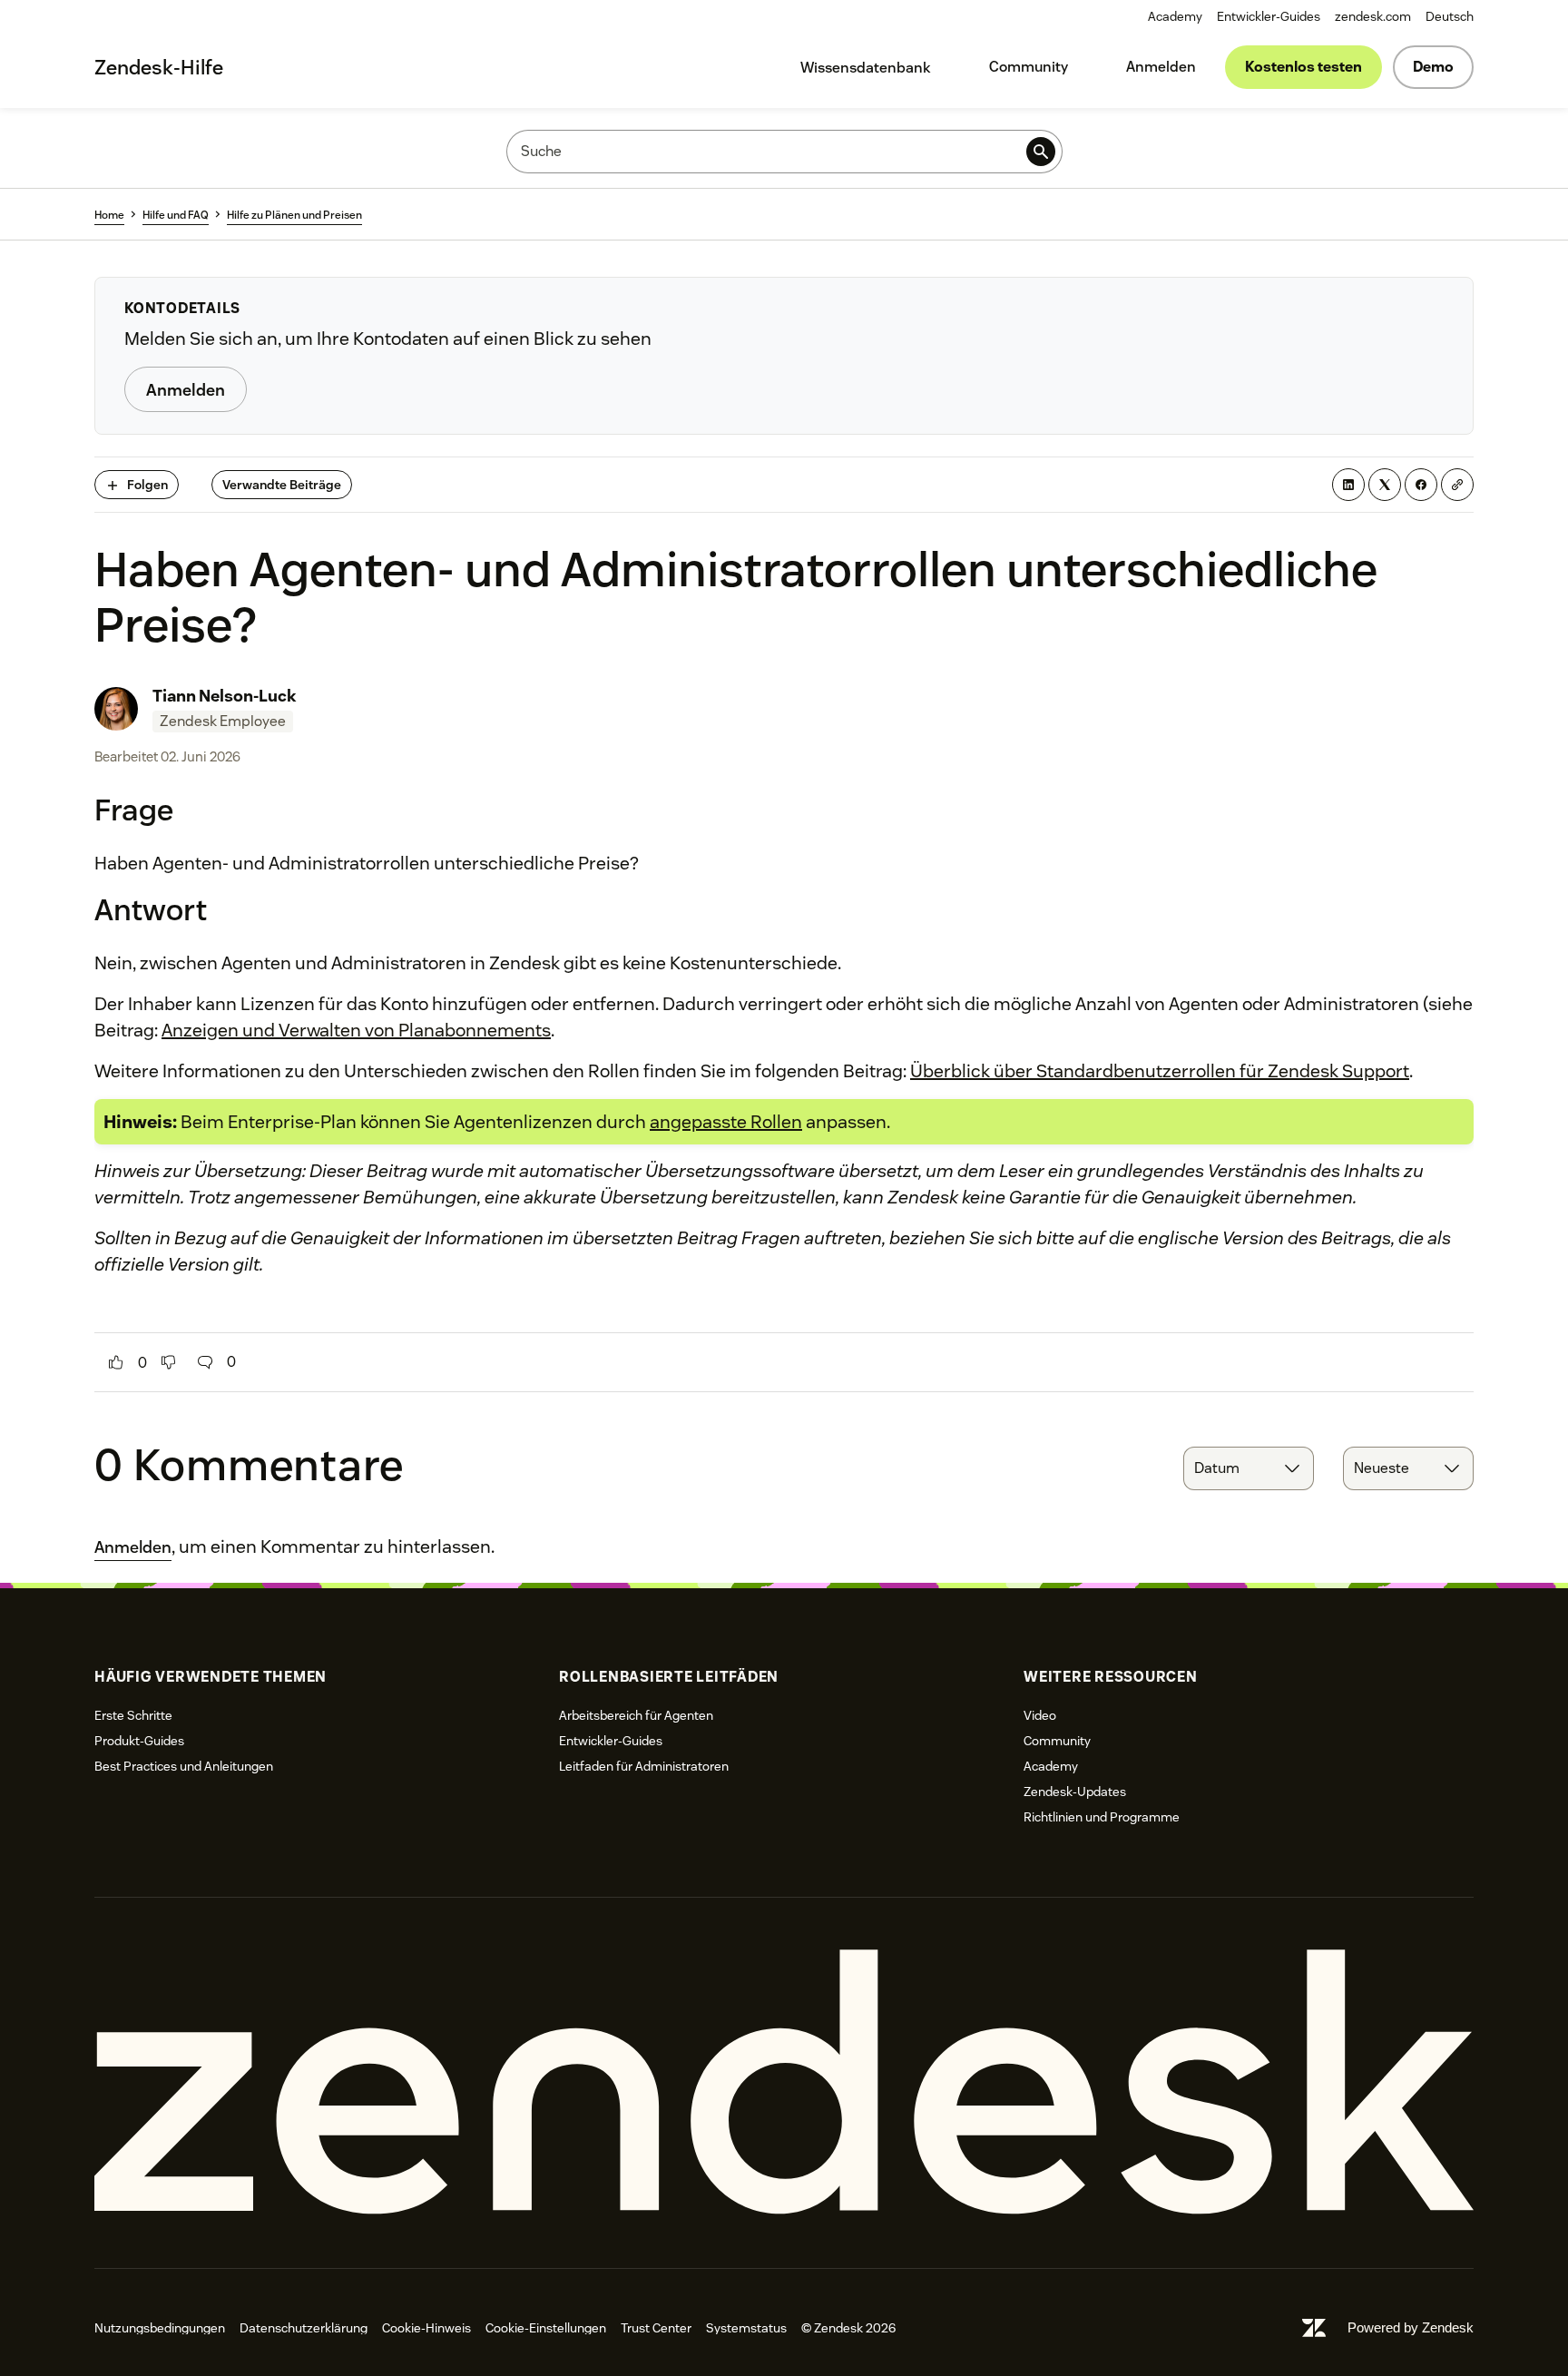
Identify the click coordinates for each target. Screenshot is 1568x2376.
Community (1029, 67)
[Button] (116, 1362)
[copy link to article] (1457, 485)
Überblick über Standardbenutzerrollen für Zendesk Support (1160, 1071)
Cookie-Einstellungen (546, 2328)
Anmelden (1161, 67)
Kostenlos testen (1303, 67)
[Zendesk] (784, 2082)
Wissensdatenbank (866, 68)
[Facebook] (1421, 485)
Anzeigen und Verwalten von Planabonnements (356, 1030)
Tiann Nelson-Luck (225, 696)
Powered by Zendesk (1411, 2327)
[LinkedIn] (1348, 485)
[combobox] (1249, 1468)
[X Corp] (1385, 485)
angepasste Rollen (726, 1122)
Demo (1433, 67)
